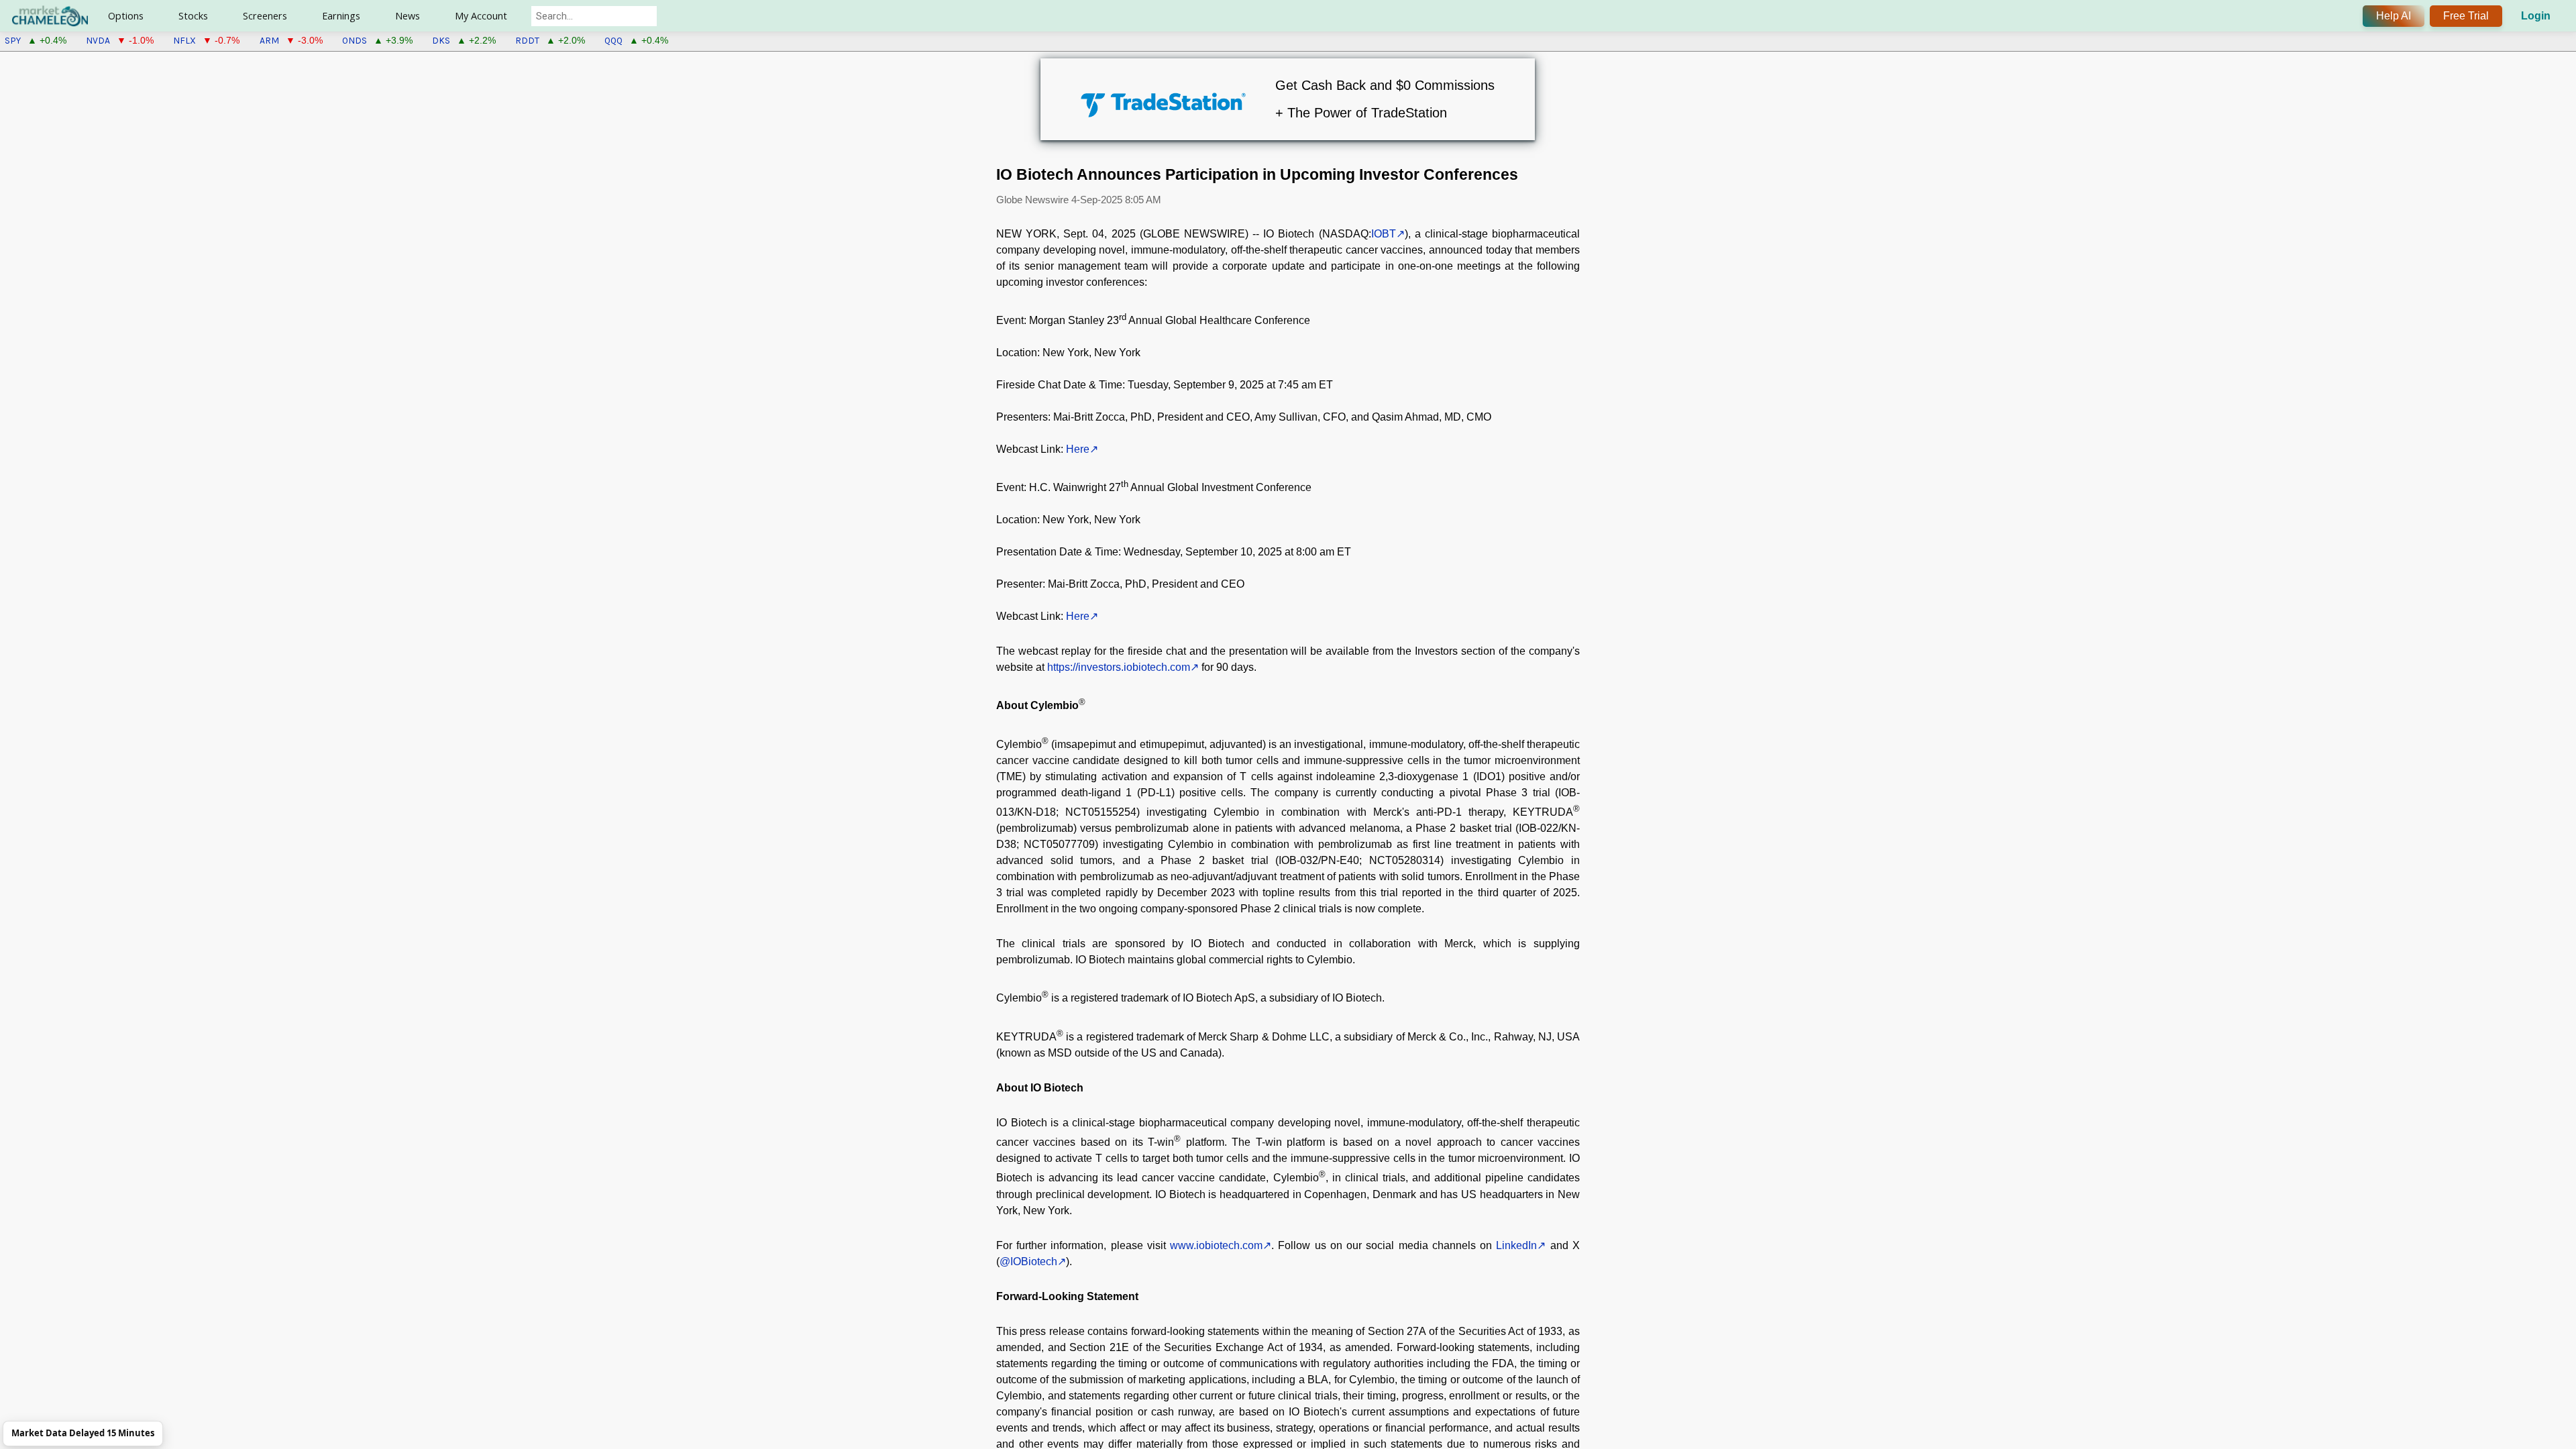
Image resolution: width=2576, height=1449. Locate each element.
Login (2536, 16)
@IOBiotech (1028, 1262)
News (408, 16)
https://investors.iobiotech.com (1119, 667)
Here (1078, 449)
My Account (481, 16)
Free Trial (2466, 16)
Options (126, 16)
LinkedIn (1516, 1245)
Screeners (265, 16)
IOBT (1384, 234)
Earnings (341, 16)
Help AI (2394, 16)
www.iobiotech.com (1216, 1245)
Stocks (193, 16)
